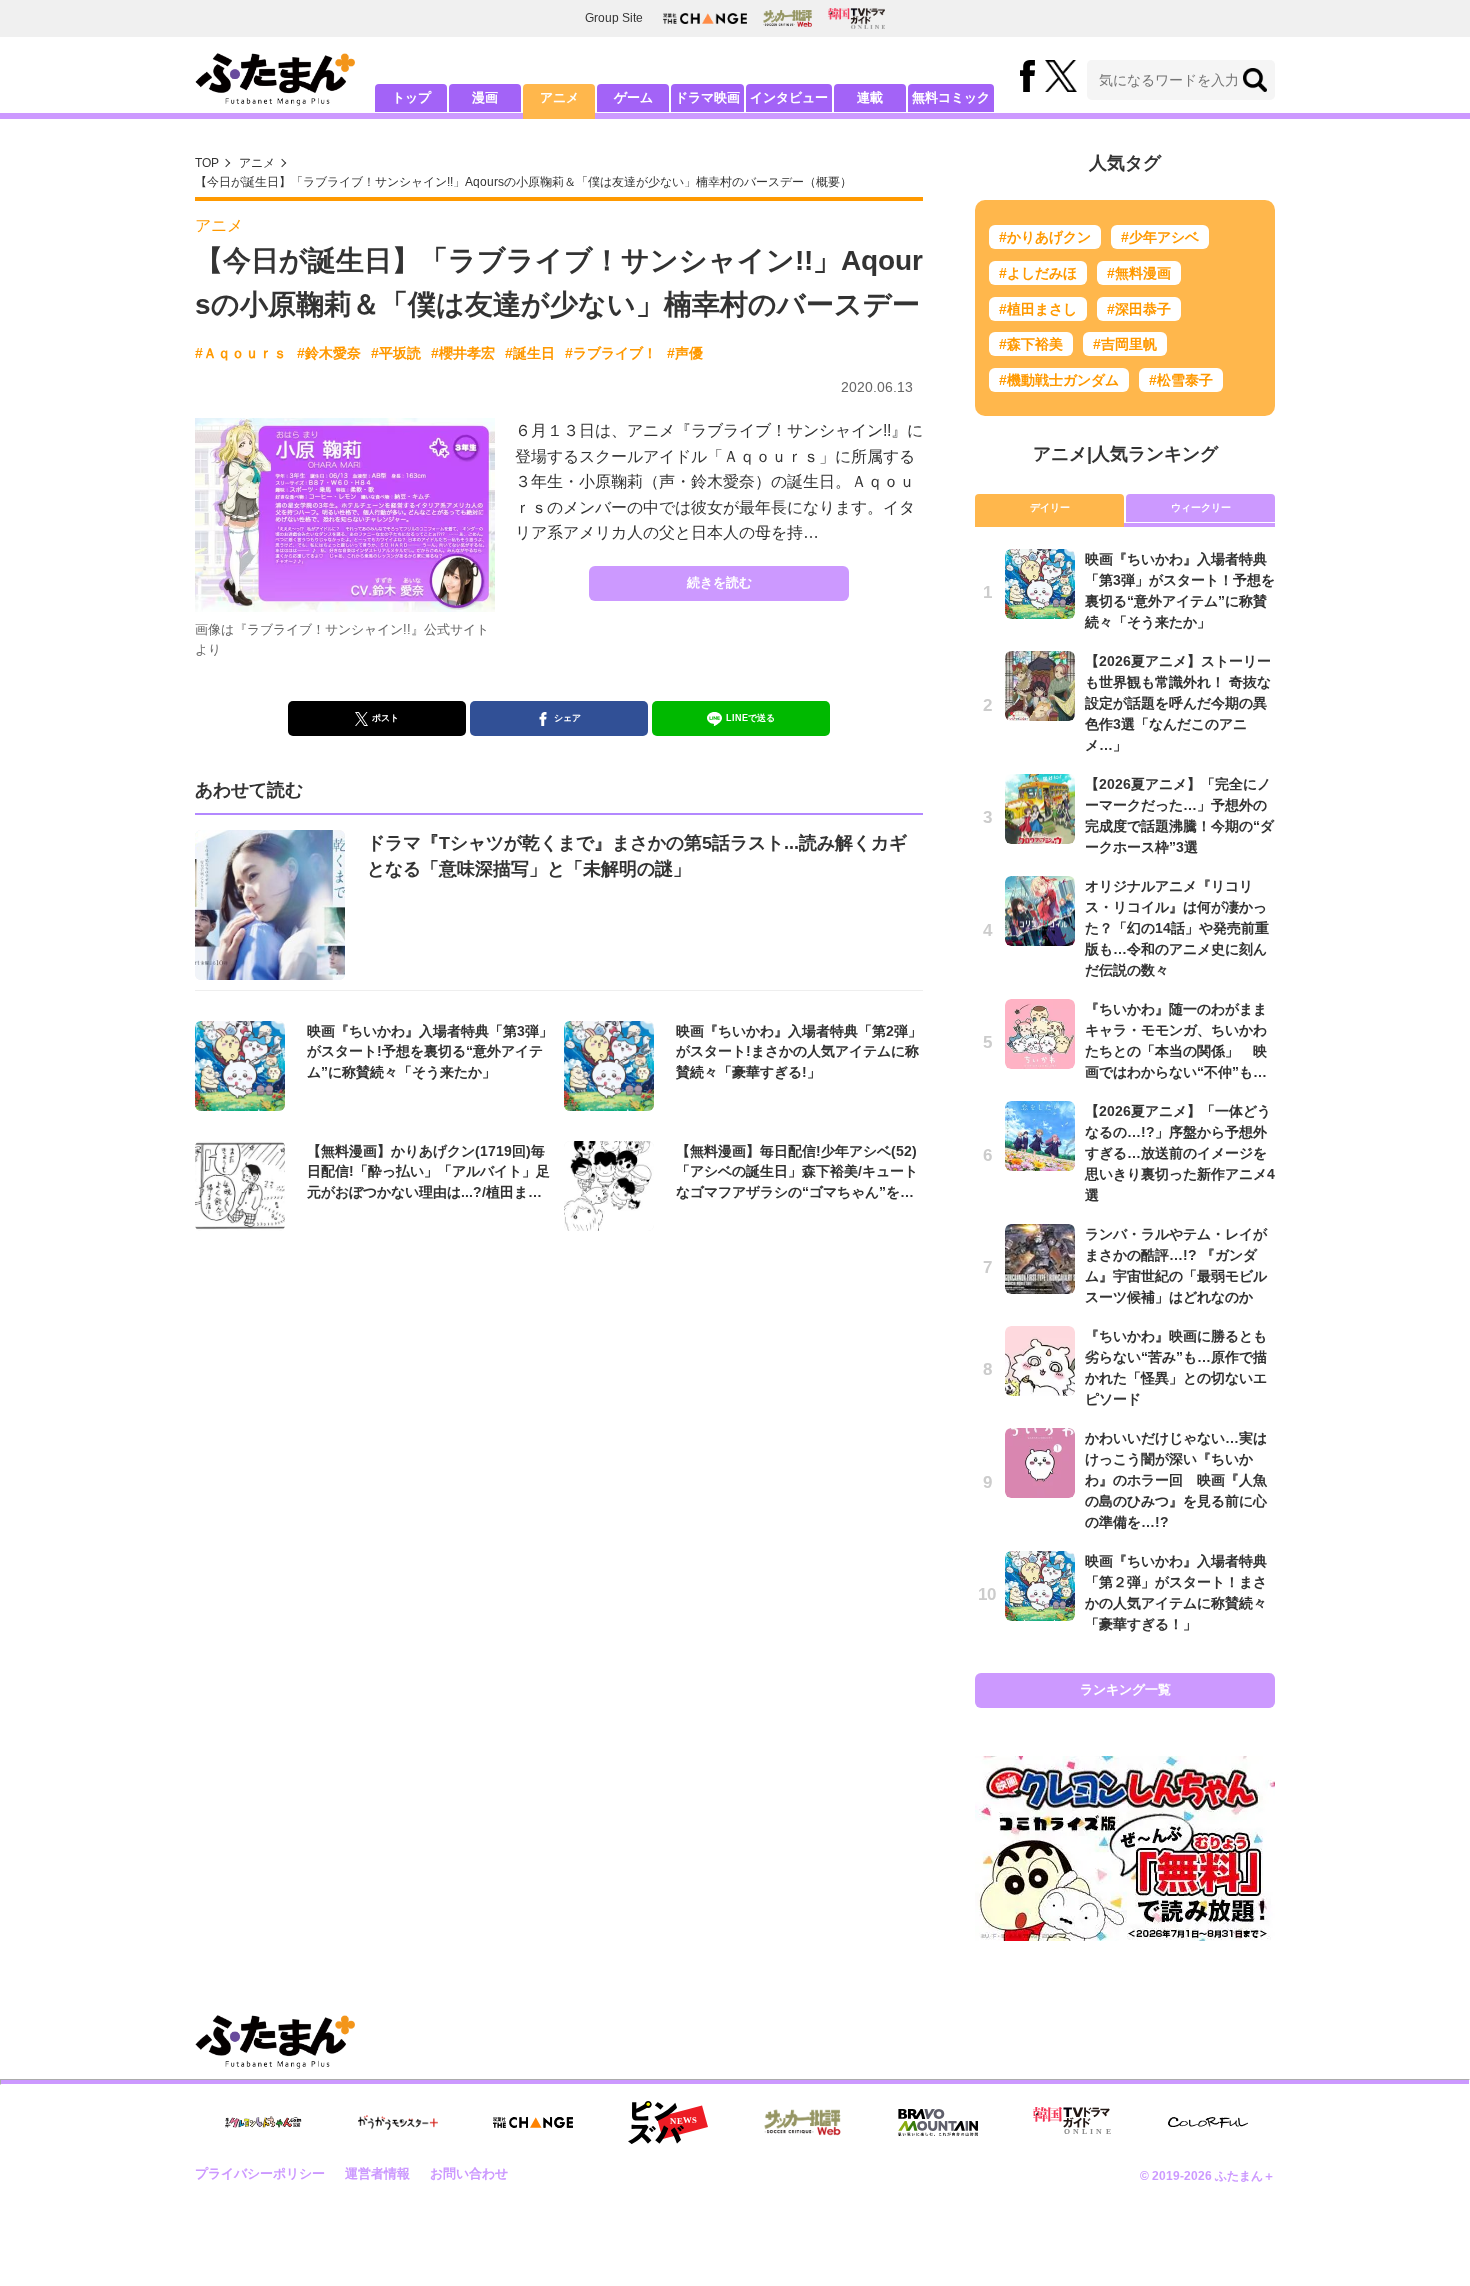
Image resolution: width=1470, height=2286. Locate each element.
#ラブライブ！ (611, 353)
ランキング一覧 (1125, 1689)
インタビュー (789, 97)
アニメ (559, 97)
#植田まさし (1038, 309)
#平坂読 (396, 353)
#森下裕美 (1031, 344)
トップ (411, 97)
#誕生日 (530, 353)
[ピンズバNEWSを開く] (668, 2123)
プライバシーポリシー (260, 2173)
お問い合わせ (469, 2173)
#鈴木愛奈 (329, 353)
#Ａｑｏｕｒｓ (241, 353)
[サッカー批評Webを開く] (787, 18)
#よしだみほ (1038, 273)
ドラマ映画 (707, 97)
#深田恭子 (1139, 309)
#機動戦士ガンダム (1059, 380)
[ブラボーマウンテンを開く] (938, 2122)
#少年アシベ (1160, 237)
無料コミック (951, 97)
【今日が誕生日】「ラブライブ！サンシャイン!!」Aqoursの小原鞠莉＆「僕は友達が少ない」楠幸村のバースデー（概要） (523, 182)
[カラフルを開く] (1208, 2122)
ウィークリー (1201, 507)
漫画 (485, 97)
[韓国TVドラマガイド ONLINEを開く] (856, 18)
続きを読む (719, 582)
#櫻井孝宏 (463, 353)
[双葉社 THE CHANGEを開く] (705, 18)
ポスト (385, 718)
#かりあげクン (1045, 237)
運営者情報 (377, 2173)
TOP (207, 163)
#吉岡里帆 (1125, 344)
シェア (567, 718)
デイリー (1050, 507)
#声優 (685, 353)
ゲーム (633, 97)
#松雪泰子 (1181, 380)
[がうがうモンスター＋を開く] (398, 2122)
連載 (870, 97)
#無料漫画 (1139, 273)
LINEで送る (750, 718)
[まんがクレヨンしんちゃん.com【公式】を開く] (263, 2122)
